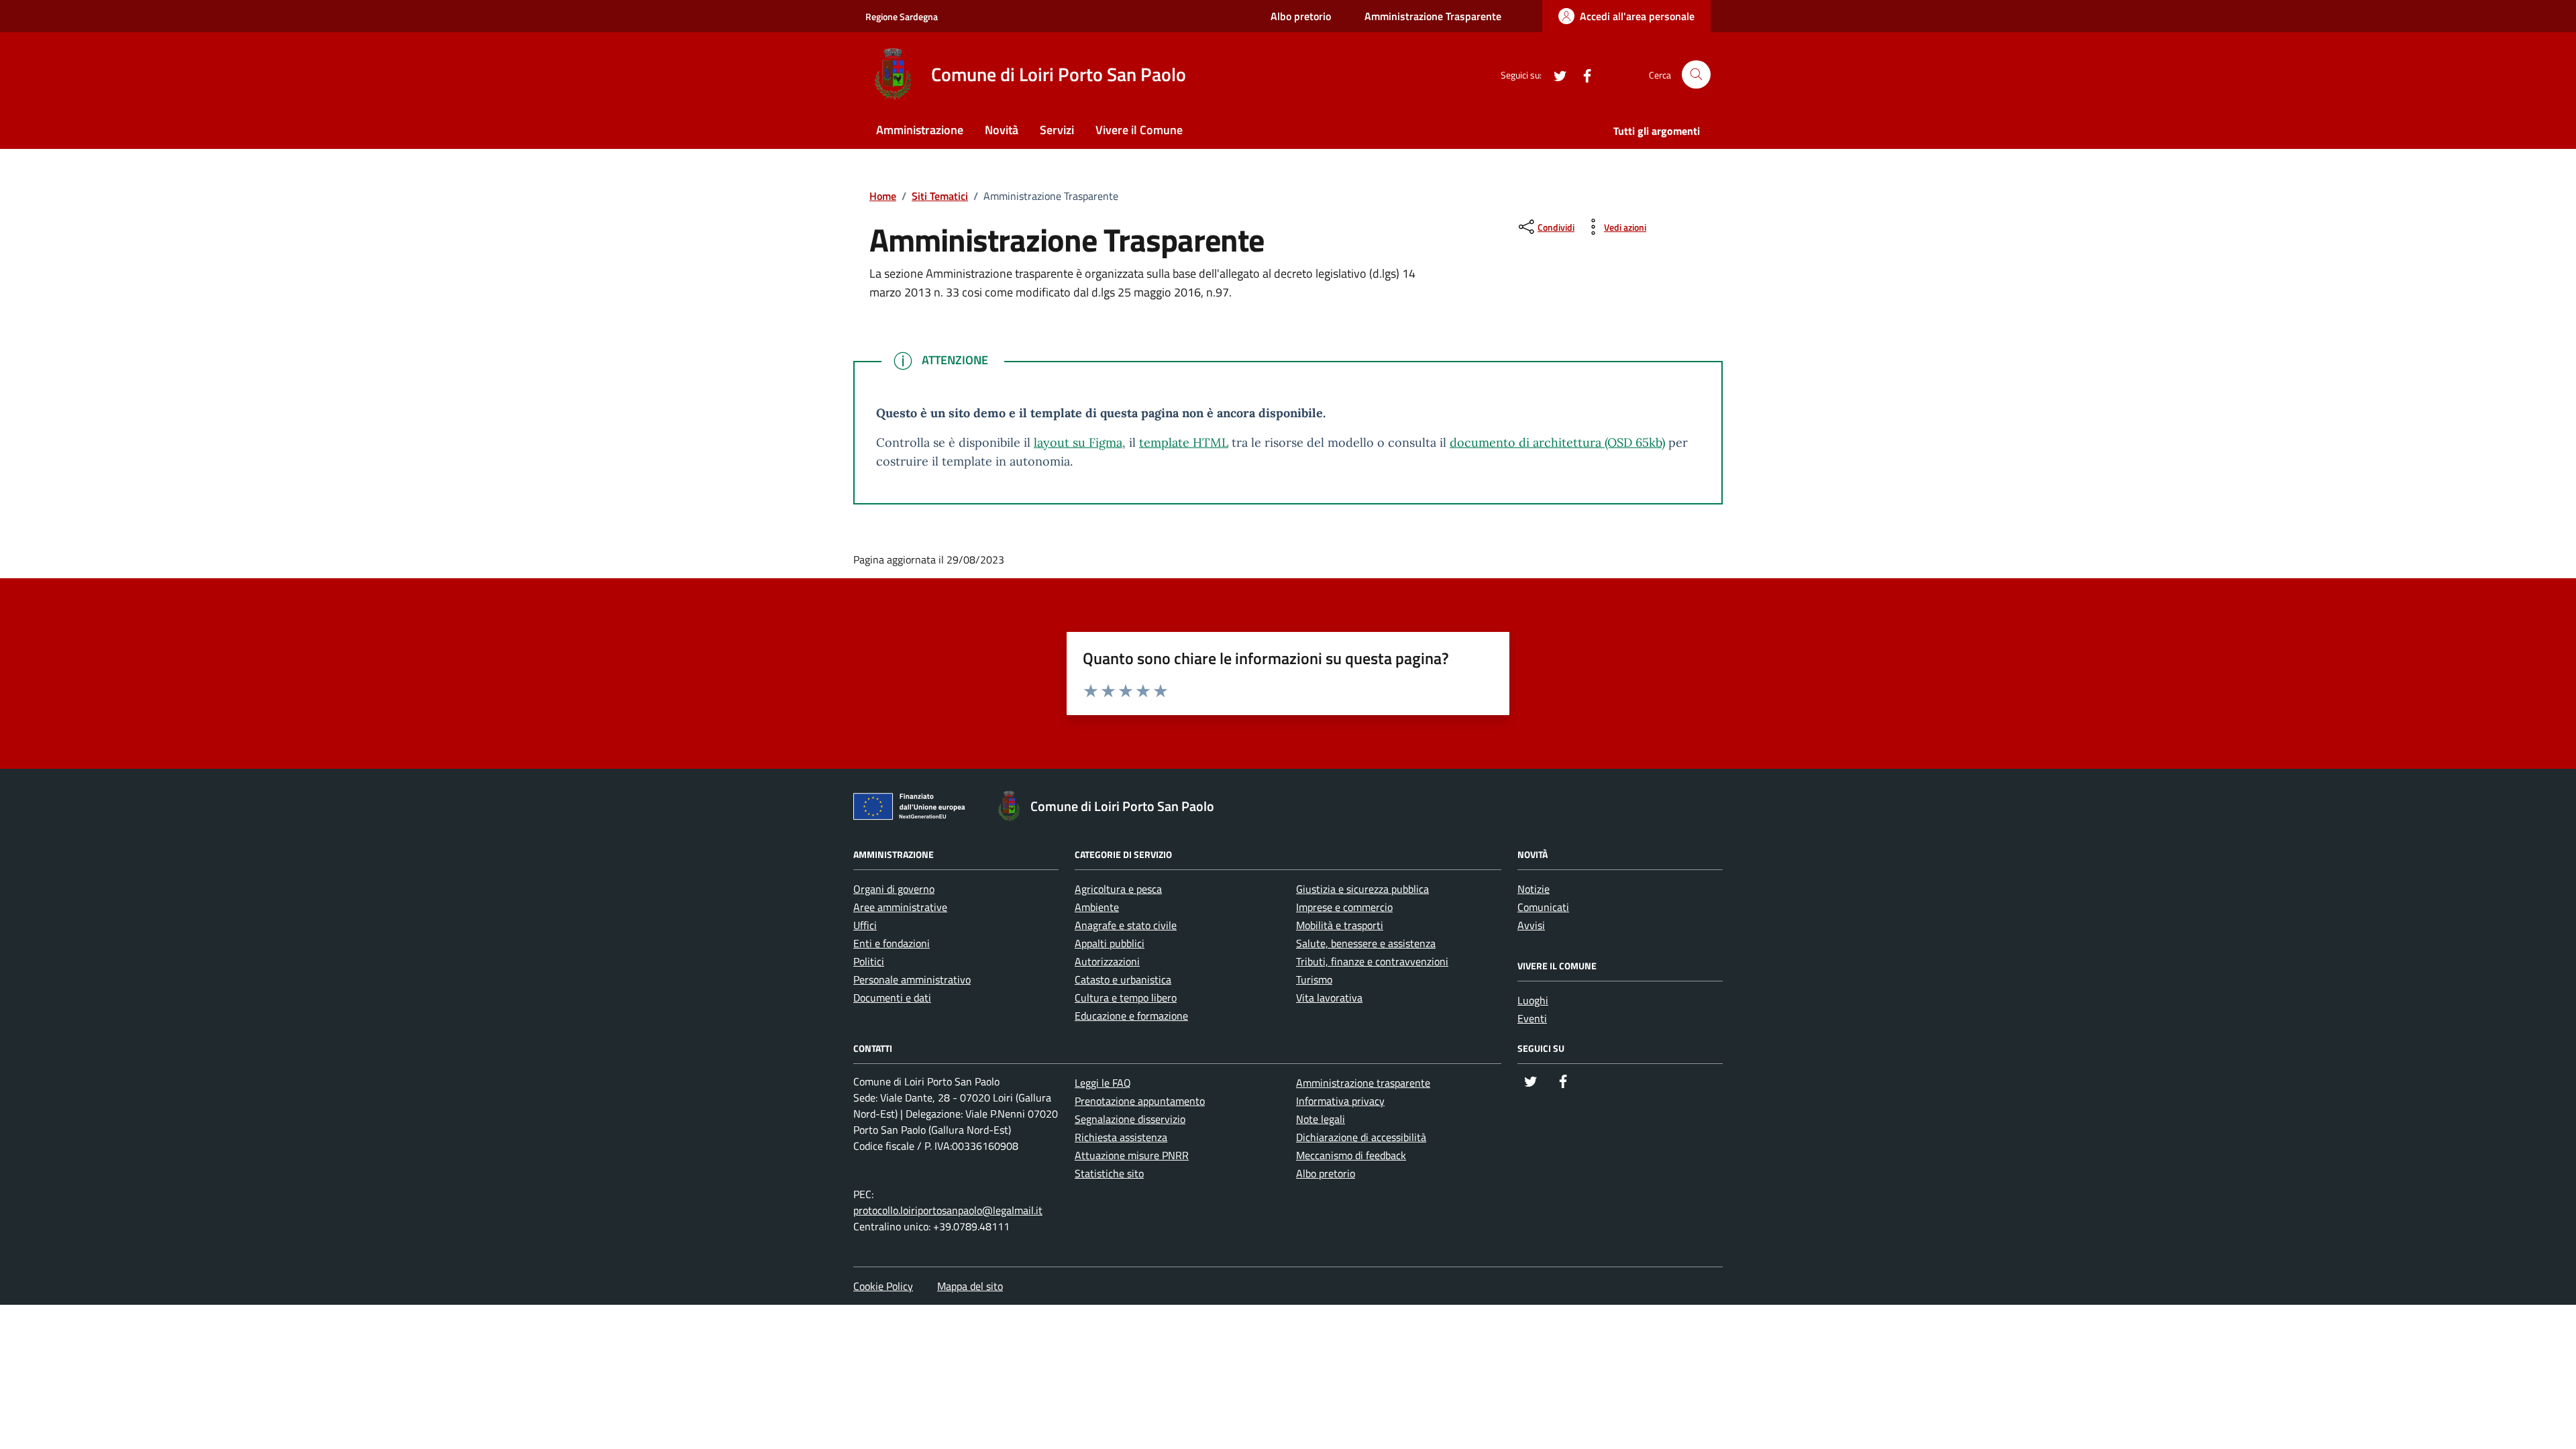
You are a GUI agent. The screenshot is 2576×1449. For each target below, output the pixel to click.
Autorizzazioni (1107, 961)
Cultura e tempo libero (1126, 998)
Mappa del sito (970, 1286)
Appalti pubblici (1110, 943)
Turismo (1314, 979)
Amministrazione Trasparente (1433, 16)
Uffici (865, 925)
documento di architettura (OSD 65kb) (1557, 442)
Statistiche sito (1109, 1173)
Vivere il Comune (1139, 130)
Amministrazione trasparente (1363, 1083)
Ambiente (1097, 907)
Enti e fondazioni (892, 943)
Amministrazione (920, 130)
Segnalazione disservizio (1130, 1119)
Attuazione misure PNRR (1132, 1155)
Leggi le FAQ (1103, 1083)
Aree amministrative (900, 907)
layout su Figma (1078, 442)
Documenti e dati (892, 998)
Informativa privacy (1340, 1101)
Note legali (1321, 1119)
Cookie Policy (883, 1286)
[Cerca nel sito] (1696, 75)
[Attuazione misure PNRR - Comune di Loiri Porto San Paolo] (913, 809)
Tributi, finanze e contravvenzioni (1372, 961)
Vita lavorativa (1329, 998)
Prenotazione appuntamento (1140, 1101)
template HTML (1184, 442)
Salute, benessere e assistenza (1366, 943)
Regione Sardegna (902, 16)
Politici (869, 961)
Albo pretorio (1301, 16)
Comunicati (1543, 907)
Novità (1002, 130)
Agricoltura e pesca (1118, 889)
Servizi (1057, 130)
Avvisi (1531, 925)
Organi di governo (894, 889)
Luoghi (1533, 1000)
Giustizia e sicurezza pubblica (1362, 889)
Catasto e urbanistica (1123, 979)
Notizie (1534, 889)
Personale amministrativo (912, 979)
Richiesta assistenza (1121, 1137)
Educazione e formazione (1131, 1016)
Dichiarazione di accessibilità (1361, 1137)
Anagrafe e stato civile (1126, 925)
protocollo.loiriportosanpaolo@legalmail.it (948, 1210)
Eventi (1532, 1018)
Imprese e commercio (1344, 907)
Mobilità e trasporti (1340, 925)
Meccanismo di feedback (1351, 1155)
